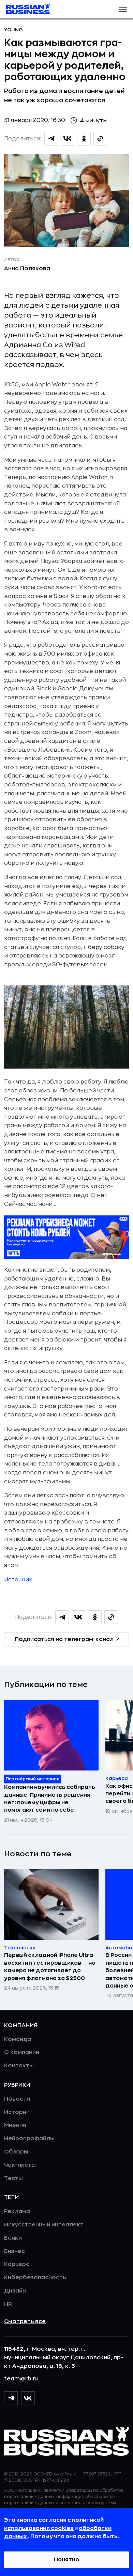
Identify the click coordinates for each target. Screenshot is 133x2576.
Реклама (17, 2211)
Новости (17, 2099)
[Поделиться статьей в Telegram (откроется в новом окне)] (51, 139)
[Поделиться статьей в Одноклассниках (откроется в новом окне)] (84, 139)
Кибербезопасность (35, 2278)
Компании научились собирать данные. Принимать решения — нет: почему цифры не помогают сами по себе (50, 1799)
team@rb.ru (21, 2379)
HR (8, 2304)
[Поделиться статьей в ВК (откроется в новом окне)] (68, 139)
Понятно (66, 2560)
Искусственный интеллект (44, 2225)
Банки (13, 2238)
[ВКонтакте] (28, 2398)
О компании (22, 2052)
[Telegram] (11, 2398)
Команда (18, 2039)
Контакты (19, 2066)
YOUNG (13, 30)
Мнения (15, 2125)
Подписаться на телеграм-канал (64, 1639)
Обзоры (16, 2152)
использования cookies (39, 2528)
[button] (123, 9)
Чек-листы (20, 2165)
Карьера (17, 2264)
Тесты (13, 2178)
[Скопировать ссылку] (100, 139)
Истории (17, 2112)
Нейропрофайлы (29, 2138)
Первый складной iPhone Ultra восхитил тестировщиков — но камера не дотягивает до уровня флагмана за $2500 (50, 1967)
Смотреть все (25, 2321)
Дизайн (15, 2291)
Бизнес (14, 2251)
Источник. (19, 1580)
